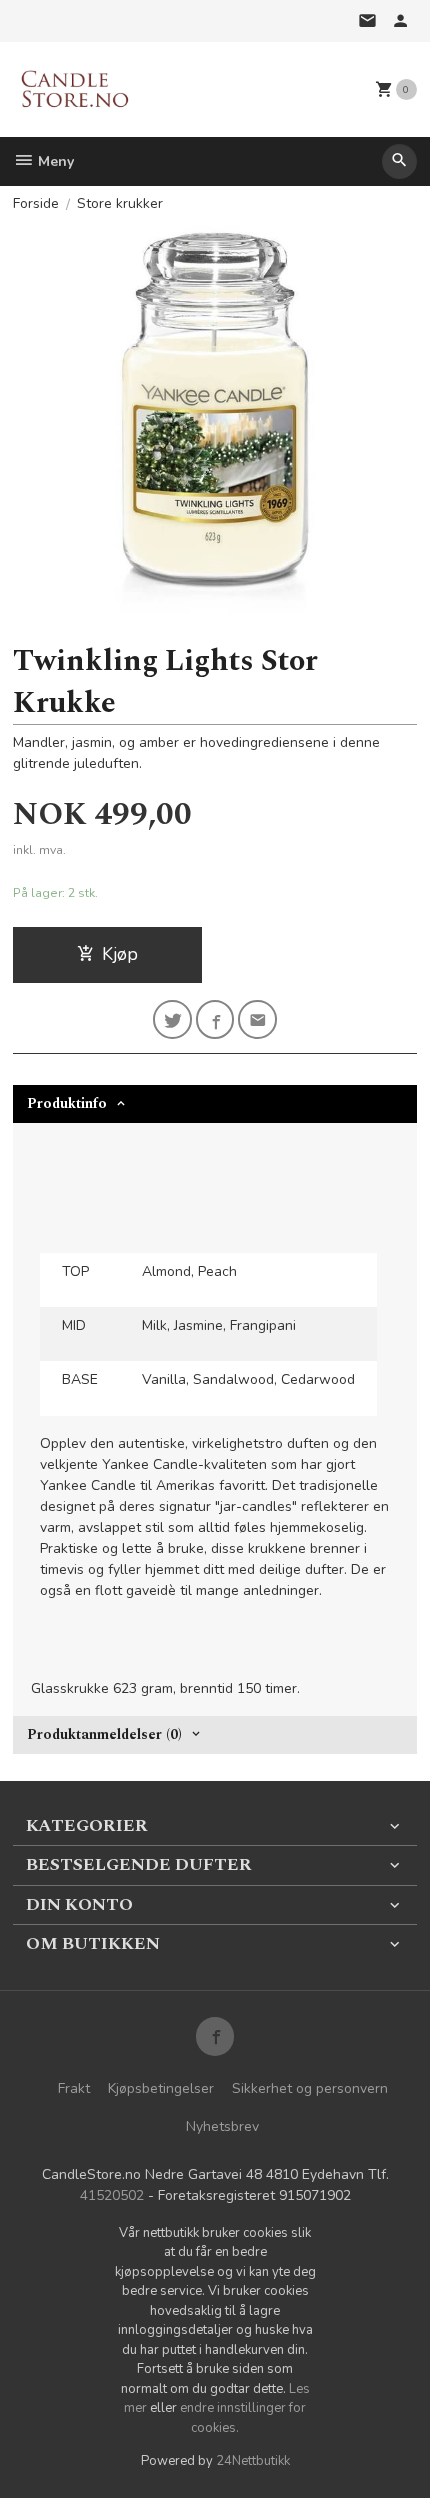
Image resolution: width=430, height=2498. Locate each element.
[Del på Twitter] (172, 1019)
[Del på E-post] (257, 1019)
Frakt (74, 2088)
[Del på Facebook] (215, 1019)
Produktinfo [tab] (67, 1103)
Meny (54, 161)
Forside (36, 203)
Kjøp (120, 954)
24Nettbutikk (253, 2461)
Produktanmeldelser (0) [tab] (104, 1734)
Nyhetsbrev (222, 2126)
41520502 (112, 2195)
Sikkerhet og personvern (310, 2088)
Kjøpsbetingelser (161, 2088)
